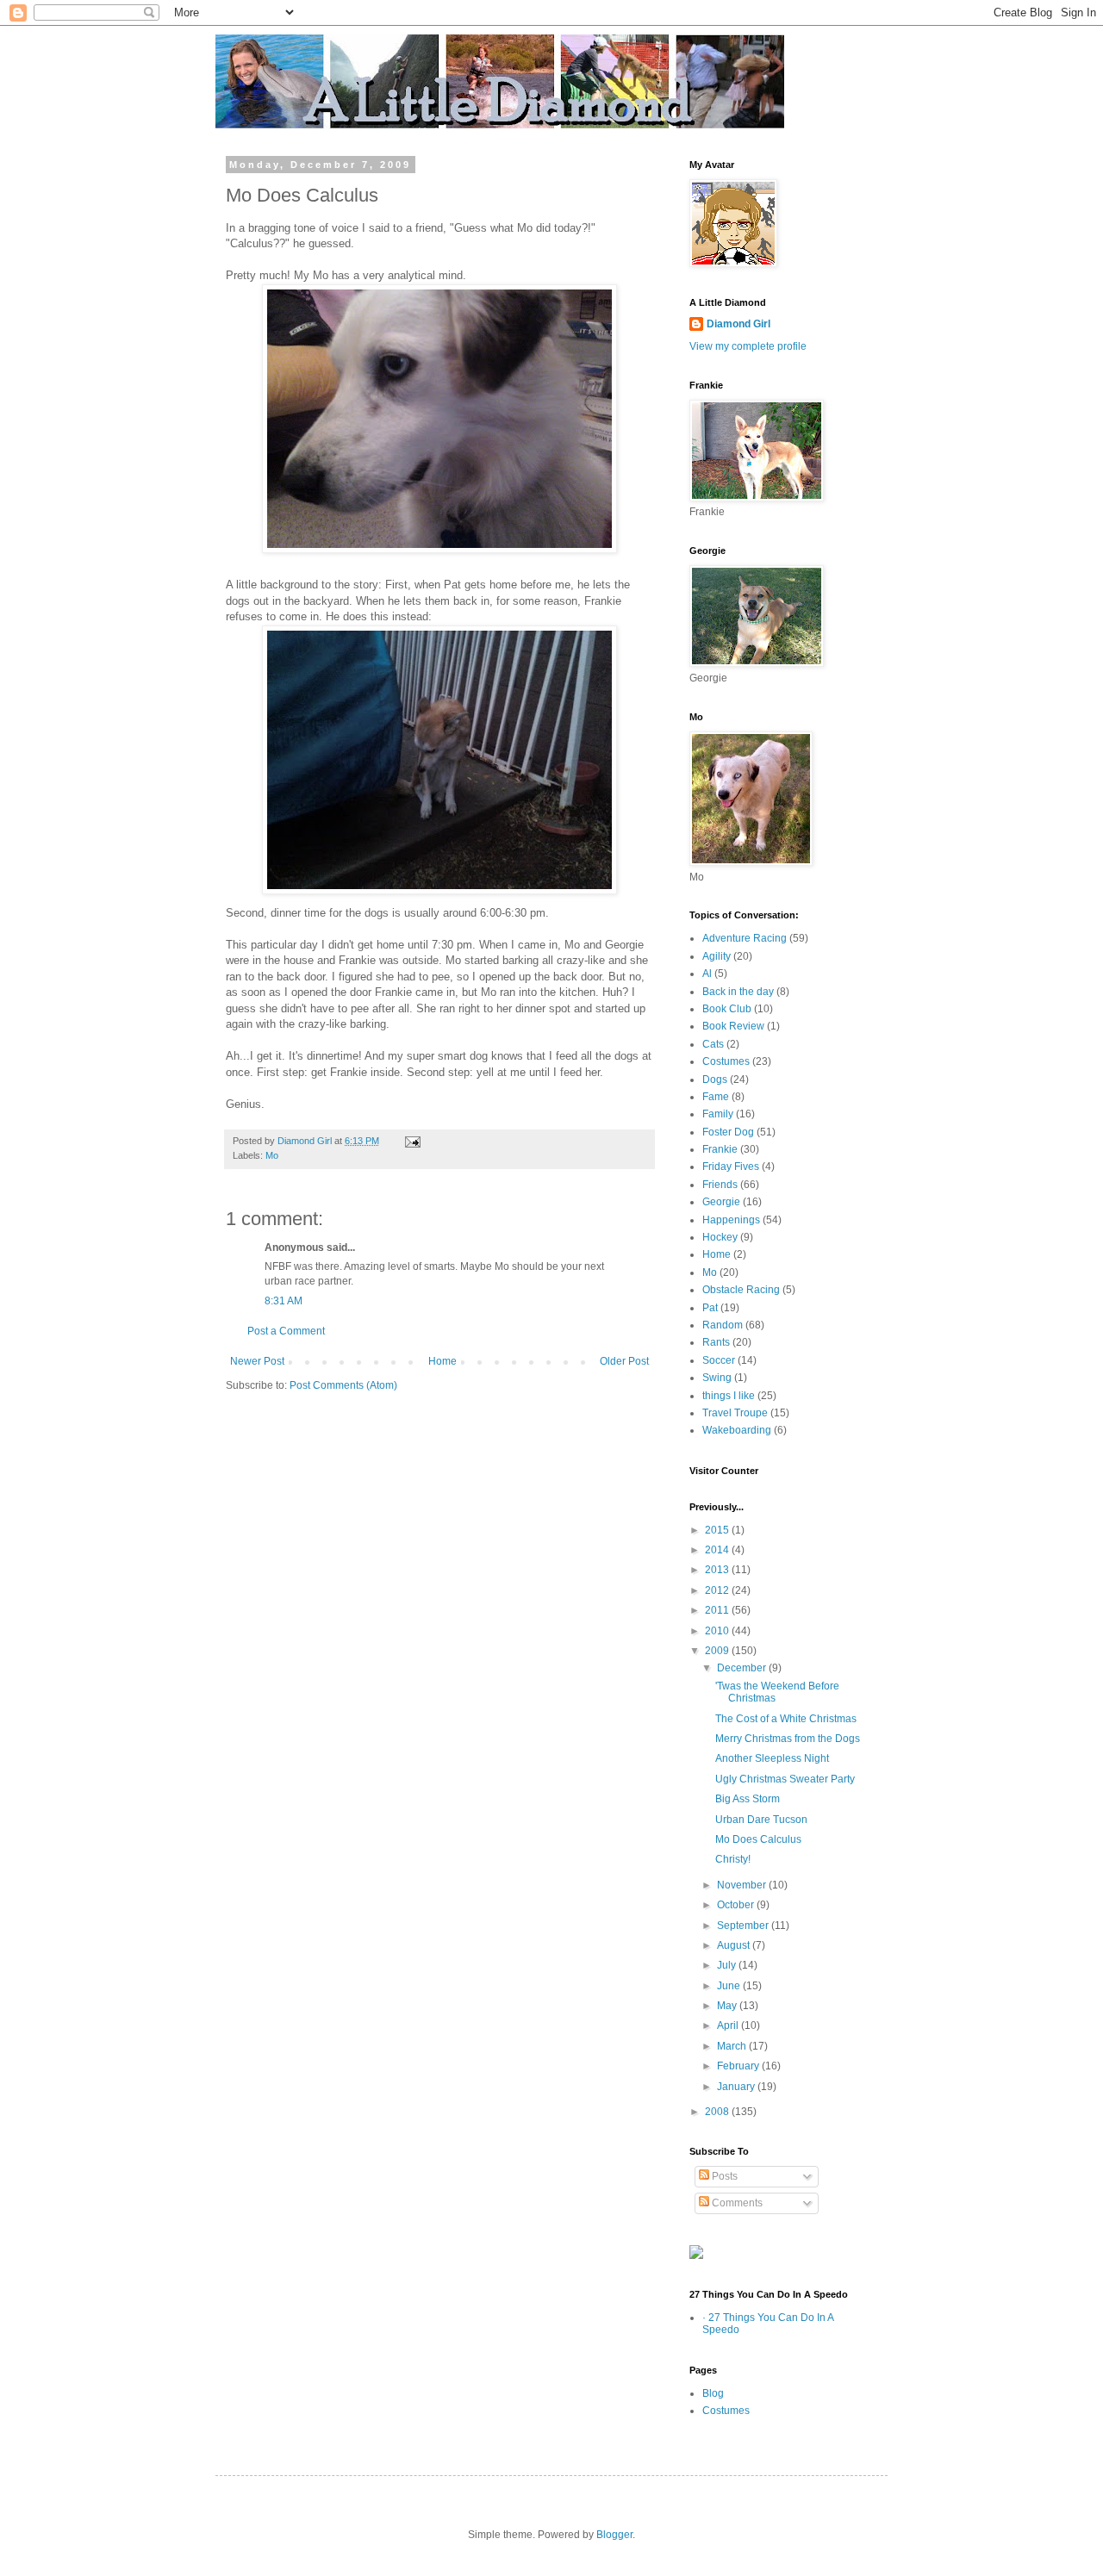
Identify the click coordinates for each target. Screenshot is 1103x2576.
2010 (718, 1631)
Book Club (727, 1009)
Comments (736, 2203)
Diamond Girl (738, 324)
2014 (718, 1550)
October (737, 1905)
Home (442, 1361)
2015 (718, 1530)
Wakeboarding (737, 1430)
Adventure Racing (745, 938)
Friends (720, 1185)
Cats (713, 1044)
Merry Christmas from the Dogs (788, 1739)
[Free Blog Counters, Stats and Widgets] (696, 2256)
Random (723, 1325)
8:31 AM (284, 1301)
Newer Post (257, 1361)
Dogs (715, 1080)
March (733, 2046)
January (737, 2087)
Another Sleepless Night (772, 1758)
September (744, 1926)
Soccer (719, 1360)
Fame (716, 1097)
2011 (718, 1610)
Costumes (726, 1061)
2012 (718, 1590)
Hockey (720, 1237)
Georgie (721, 1202)
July (728, 1965)
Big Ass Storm (748, 1799)
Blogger (614, 2535)
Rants (716, 1342)
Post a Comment (286, 1331)
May (728, 2006)
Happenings (731, 1220)
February (739, 2066)
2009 (718, 1651)
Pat (710, 1308)
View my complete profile (748, 346)
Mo (272, 1155)
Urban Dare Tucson (761, 1820)
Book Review (733, 1026)
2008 (718, 2112)
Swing (717, 1378)
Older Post (624, 1361)
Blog (713, 2393)
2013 (718, 1570)
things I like (729, 1396)
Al (707, 974)
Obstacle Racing (741, 1290)
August (735, 1945)
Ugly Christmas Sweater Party (785, 1779)
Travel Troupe (735, 1413)
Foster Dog (728, 1132)
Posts (723, 2176)
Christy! (733, 1859)
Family (718, 1114)
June (730, 1986)
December (743, 1668)
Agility (717, 956)
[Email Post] (412, 1141)
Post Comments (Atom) (343, 1385)
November (743, 1885)
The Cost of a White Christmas (786, 1719)
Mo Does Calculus (758, 1839)
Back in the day (738, 992)
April (729, 2025)
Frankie (720, 1149)
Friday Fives (731, 1167)
